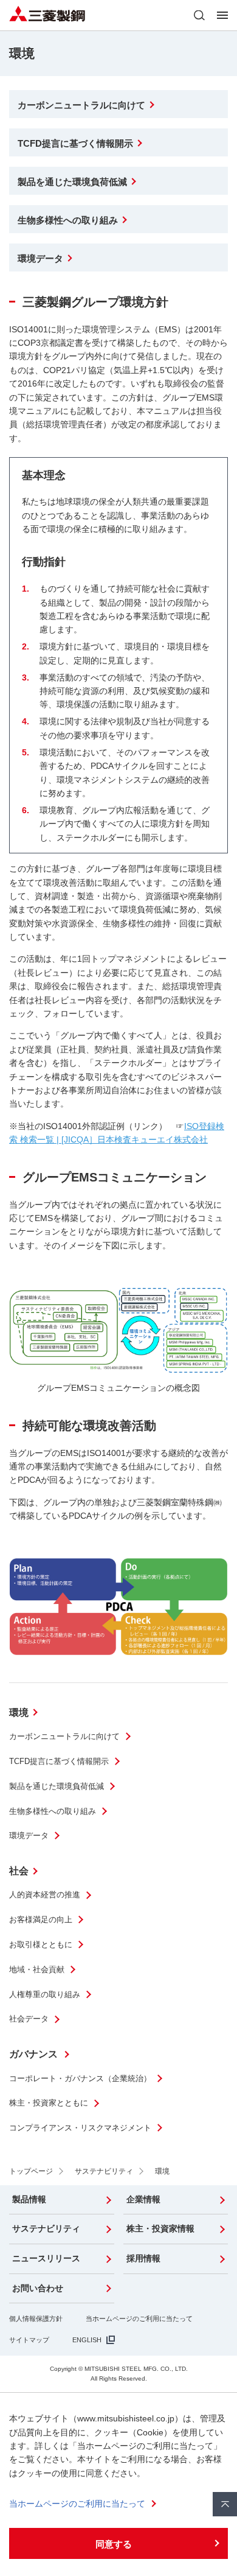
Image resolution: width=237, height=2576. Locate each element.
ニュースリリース (46, 2258)
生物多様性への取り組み (53, 1811)
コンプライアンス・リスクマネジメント (80, 2128)
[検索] (199, 15)
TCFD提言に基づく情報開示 (59, 1761)
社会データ (29, 2019)
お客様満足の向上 (41, 1920)
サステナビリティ (46, 2228)
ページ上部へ (225, 2504)
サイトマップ (29, 2340)
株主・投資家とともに (49, 2103)
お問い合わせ (38, 2288)
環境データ (29, 1836)
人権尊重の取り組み (45, 1994)
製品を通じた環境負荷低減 (57, 1786)
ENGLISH (87, 2340)
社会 (19, 1871)
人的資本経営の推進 (45, 1895)
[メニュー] (222, 15)
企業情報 (143, 2199)
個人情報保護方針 (36, 2319)
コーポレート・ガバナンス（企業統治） (80, 2078)
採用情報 (143, 2258)
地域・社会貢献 (37, 1969)
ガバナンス (35, 2054)
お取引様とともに (41, 1944)
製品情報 (29, 2199)
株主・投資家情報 (160, 2228)
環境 (19, 1713)
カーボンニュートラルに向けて (64, 1736)
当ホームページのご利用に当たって (139, 2319)
